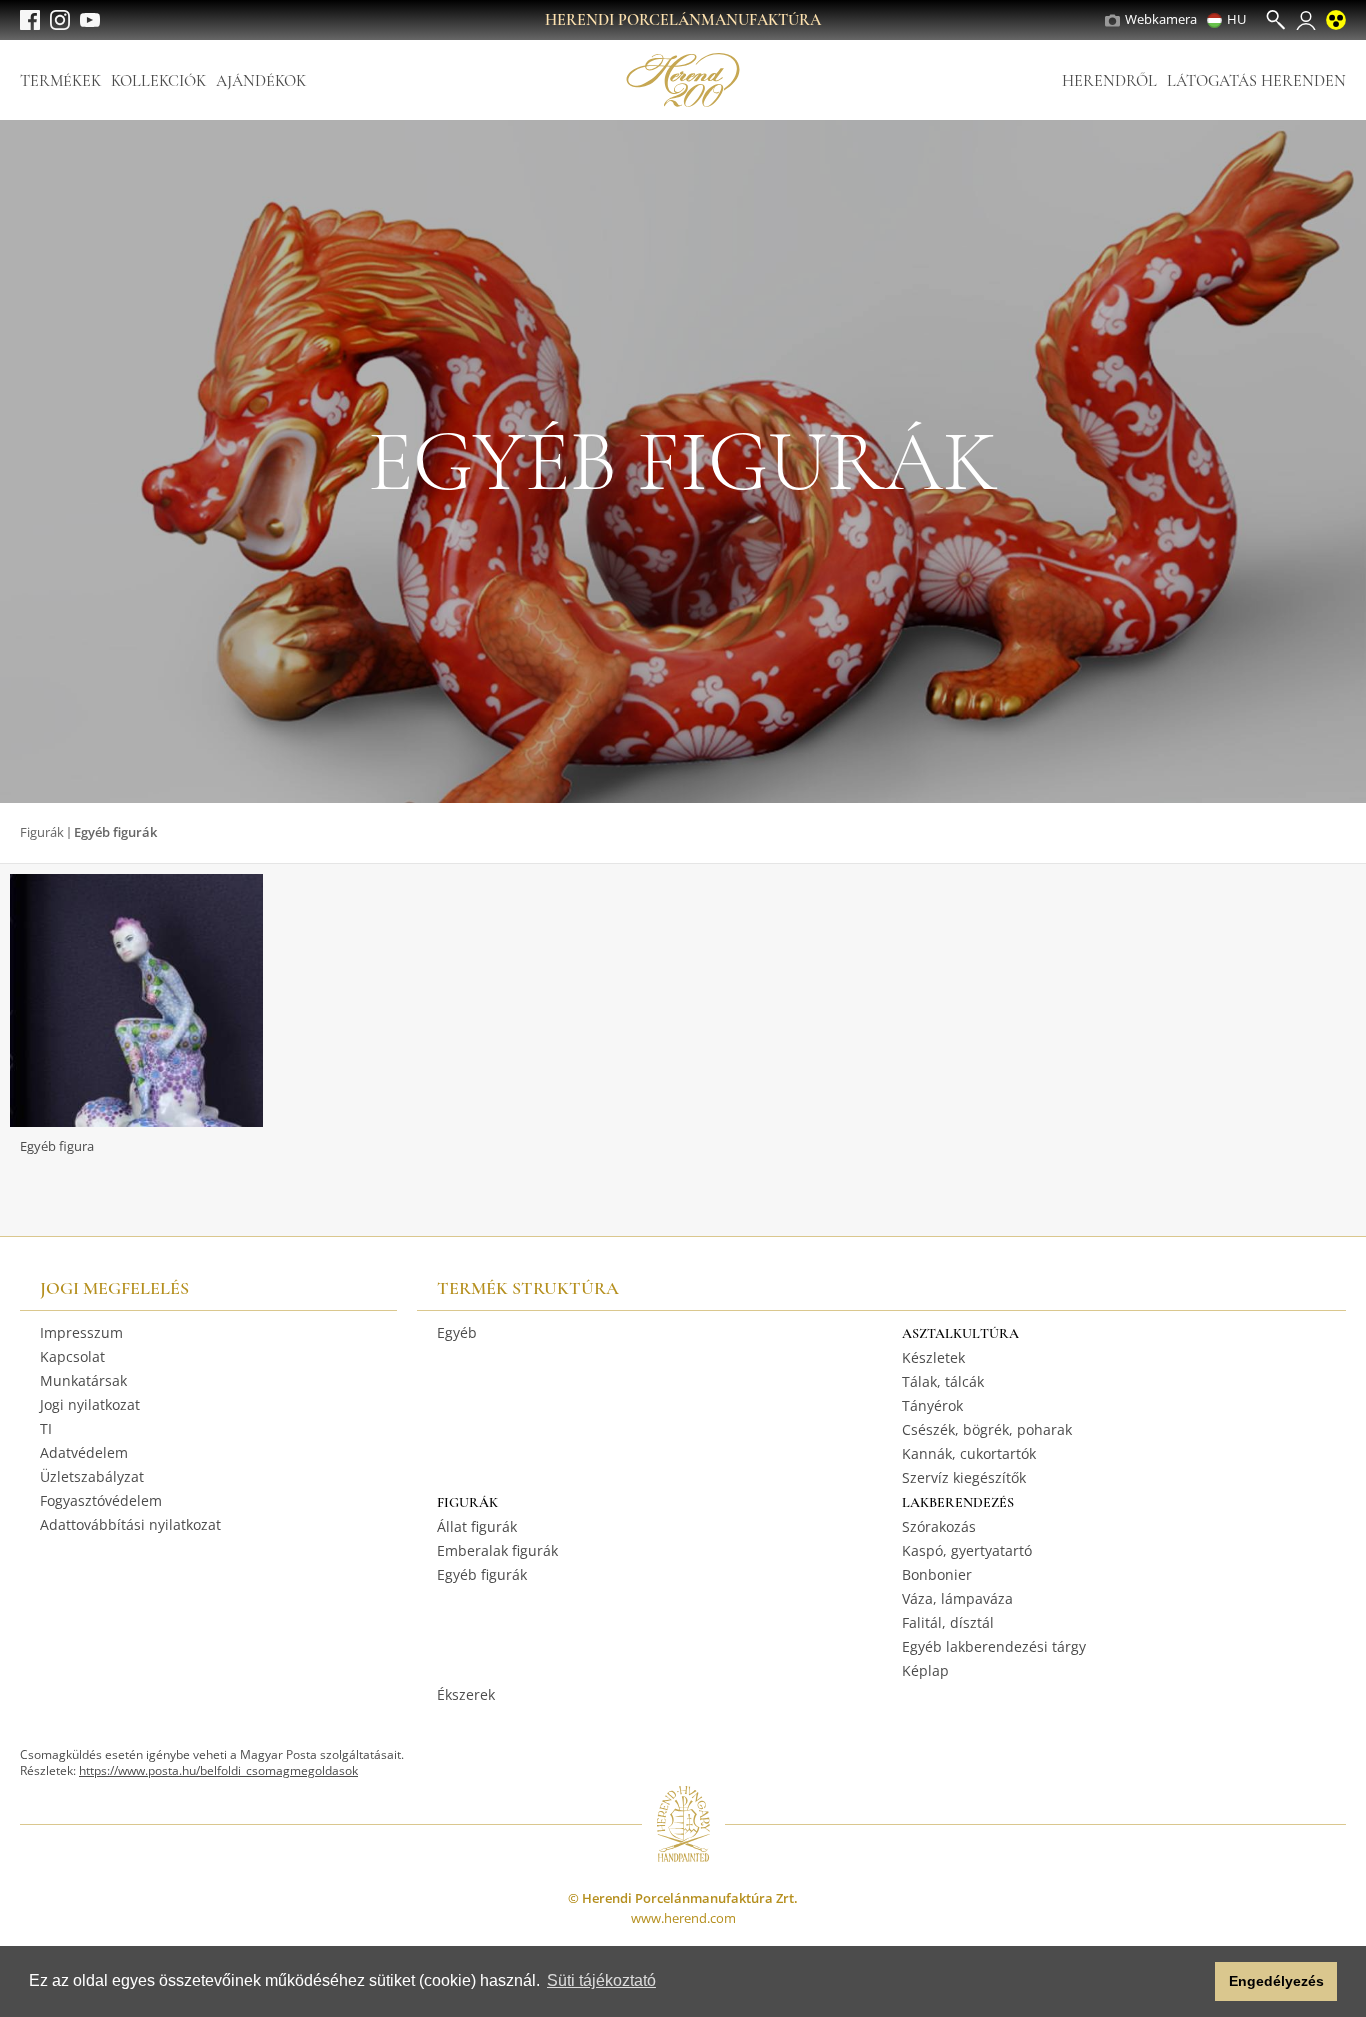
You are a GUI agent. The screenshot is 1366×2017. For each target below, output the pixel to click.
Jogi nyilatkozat (90, 1404)
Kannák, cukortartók (969, 1453)
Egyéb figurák (482, 1574)
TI (46, 1428)
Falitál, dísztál (948, 1622)
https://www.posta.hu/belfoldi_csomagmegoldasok (218, 1770)
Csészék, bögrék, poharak (987, 1429)
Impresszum (81, 1332)
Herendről (1109, 81)
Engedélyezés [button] (1276, 1981)
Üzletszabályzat (92, 1476)
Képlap (925, 1670)
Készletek (933, 1357)
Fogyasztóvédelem (101, 1500)
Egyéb (457, 1332)
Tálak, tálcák (943, 1381)
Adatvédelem (84, 1452)
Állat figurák (477, 1526)
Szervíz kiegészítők (964, 1477)
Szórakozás (939, 1526)
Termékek (60, 81)
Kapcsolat (72, 1356)
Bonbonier (937, 1574)
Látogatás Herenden (1256, 81)
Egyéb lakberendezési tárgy (994, 1646)
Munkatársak (83, 1380)
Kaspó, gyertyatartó (967, 1550)
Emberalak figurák (497, 1550)
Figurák (42, 832)
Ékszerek (466, 1694)
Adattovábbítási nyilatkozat (130, 1524)
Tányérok (932, 1405)
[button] (1194, 1982)
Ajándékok (261, 81)
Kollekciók (158, 81)
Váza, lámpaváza (957, 1598)
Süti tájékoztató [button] (601, 1980)
